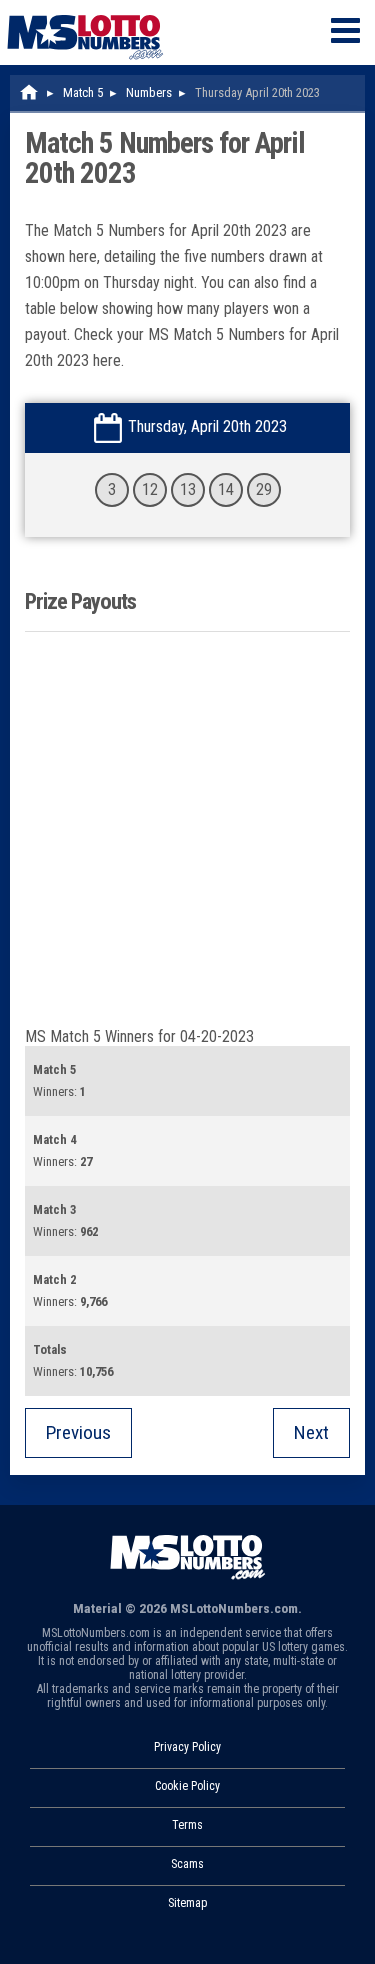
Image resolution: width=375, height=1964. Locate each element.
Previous (78, 1432)
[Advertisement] (187, 829)
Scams (187, 1864)
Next (311, 1432)
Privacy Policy (187, 1747)
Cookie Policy (187, 1786)
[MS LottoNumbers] (85, 9)
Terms (187, 1825)
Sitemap (187, 1903)
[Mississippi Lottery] (30, 92)
